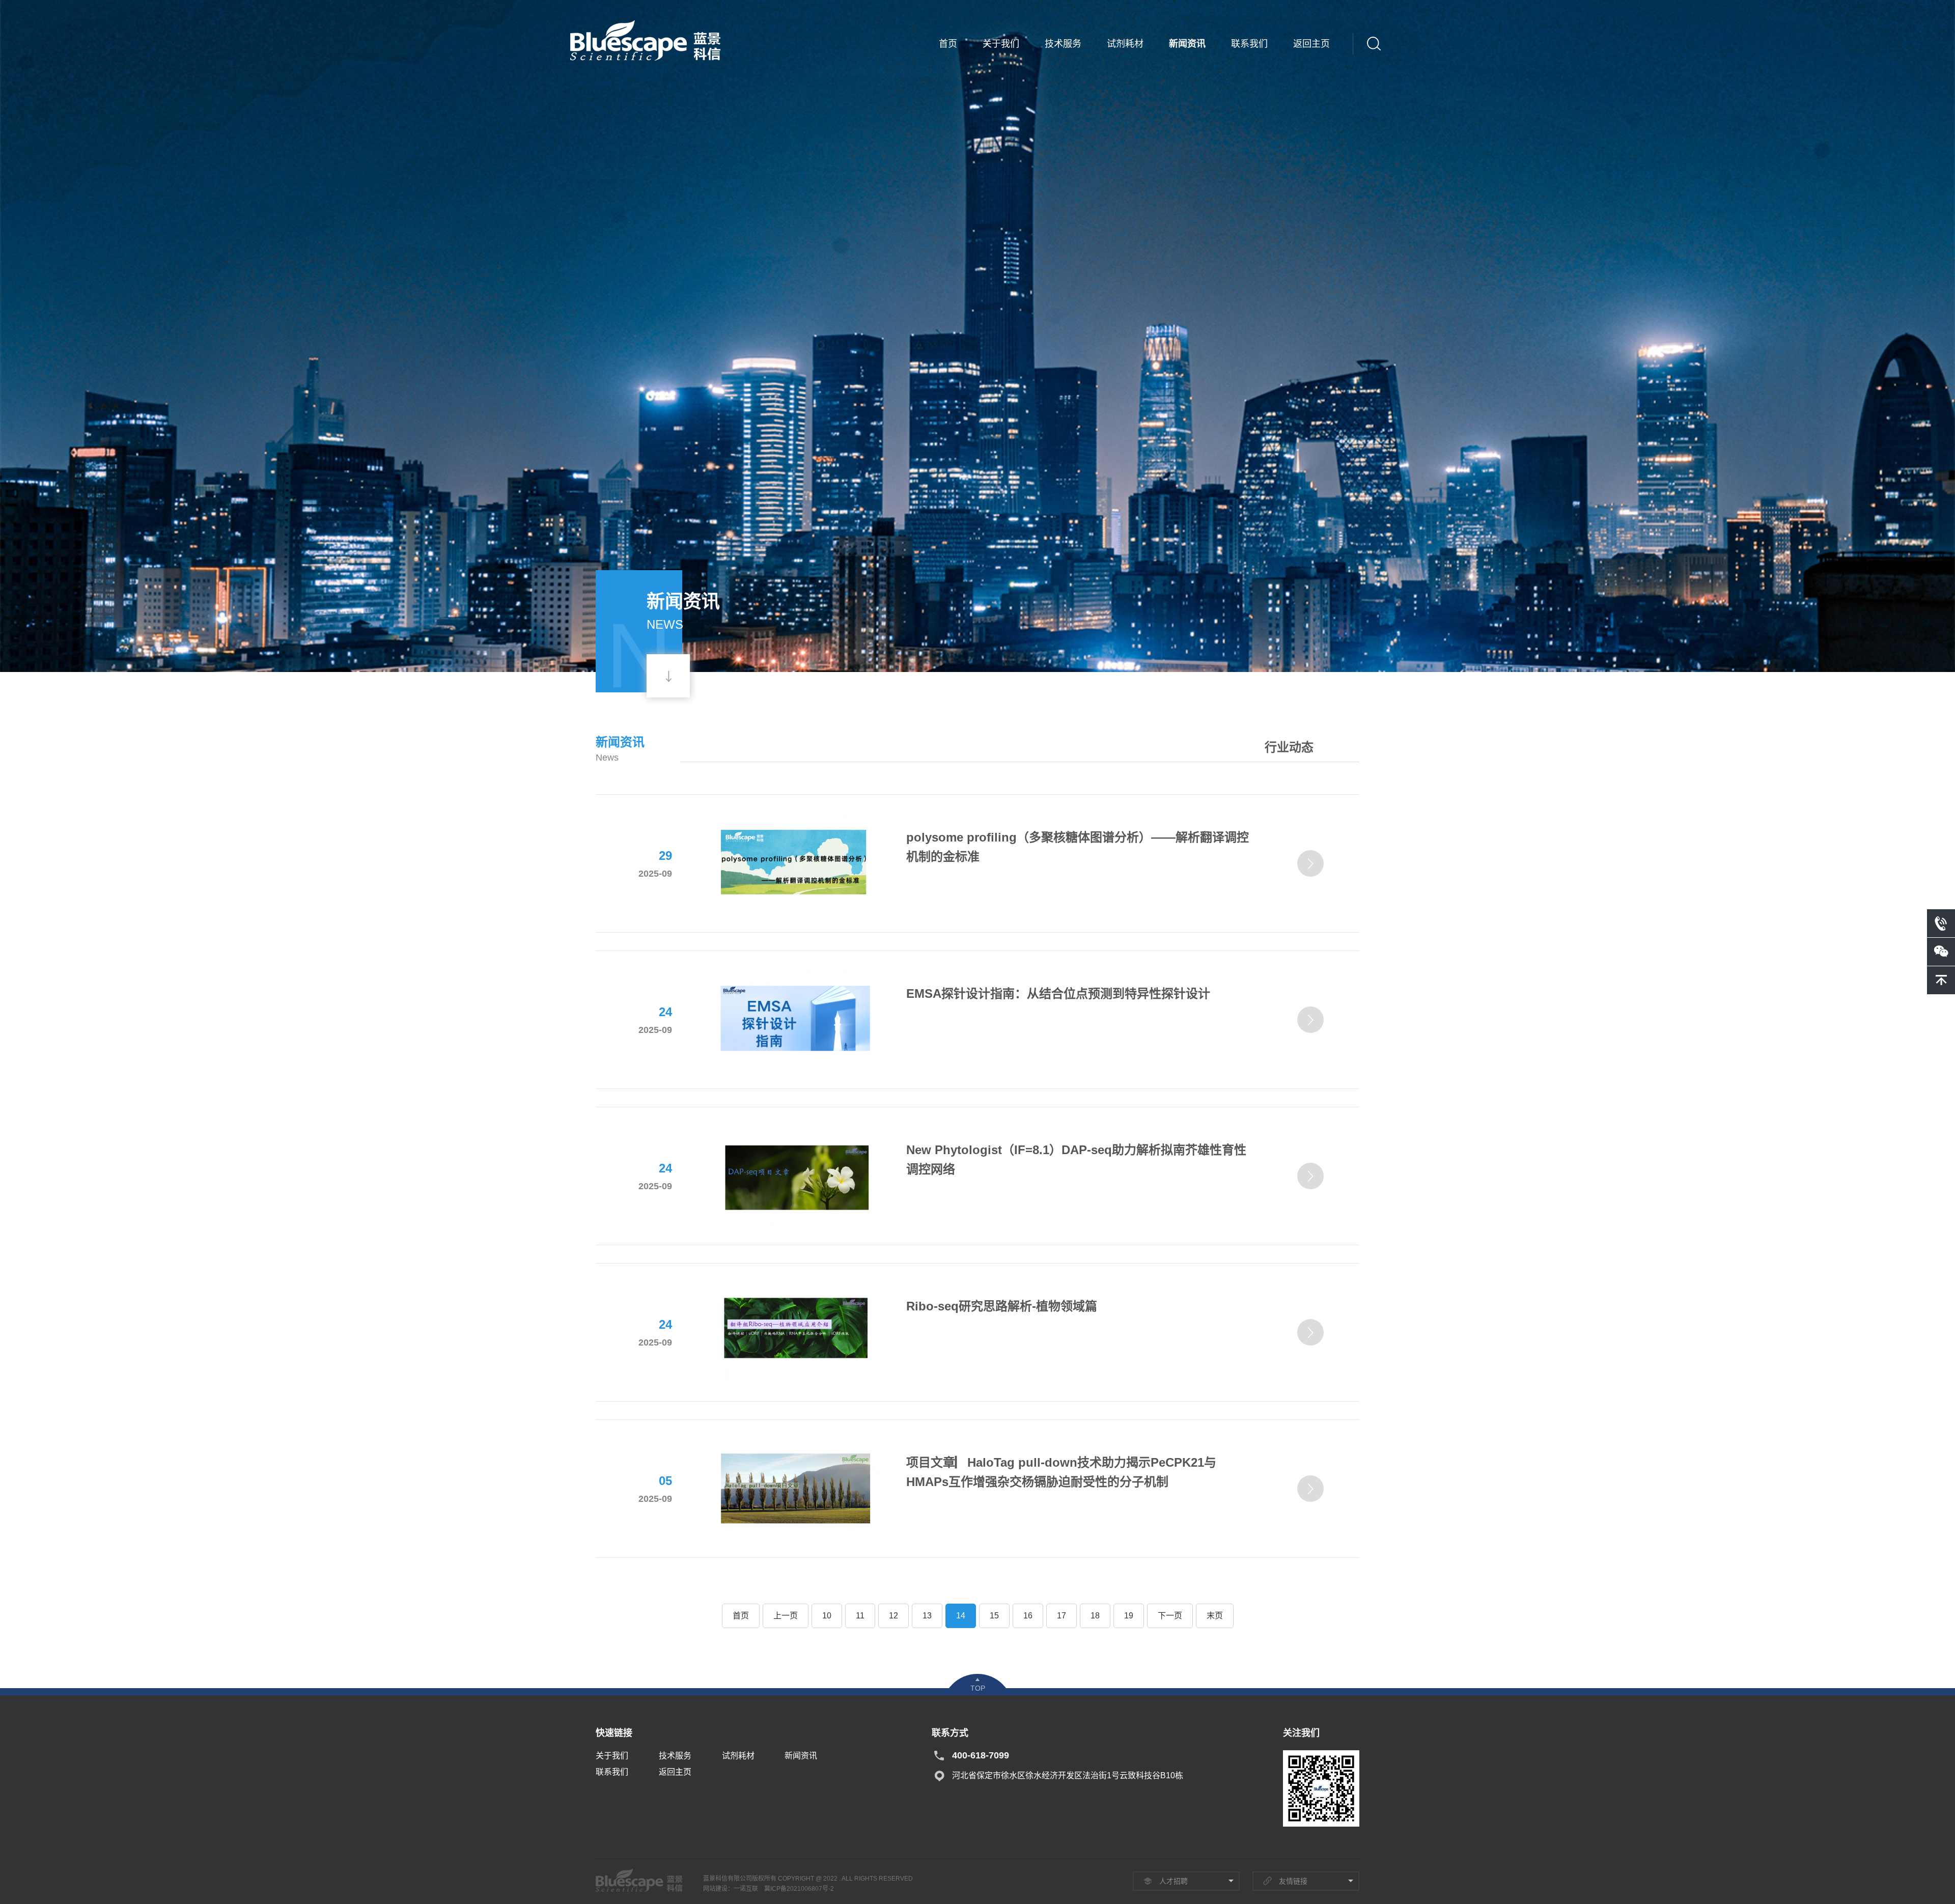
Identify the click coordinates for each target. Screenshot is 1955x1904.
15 (994, 1616)
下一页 (1170, 1616)
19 (1129, 1616)
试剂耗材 (1125, 44)
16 (1028, 1616)
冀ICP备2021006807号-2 (799, 1889)
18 (1095, 1616)
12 (893, 1616)
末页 (1215, 1616)
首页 (948, 44)
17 (1062, 1616)
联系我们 (1249, 44)
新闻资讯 (1187, 44)
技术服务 (1063, 44)
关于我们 (1001, 44)
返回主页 (1311, 44)
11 (860, 1616)
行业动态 (1289, 747)
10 (827, 1616)
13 (927, 1616)
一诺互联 (746, 1889)
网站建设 (715, 1889)
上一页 (786, 1616)
